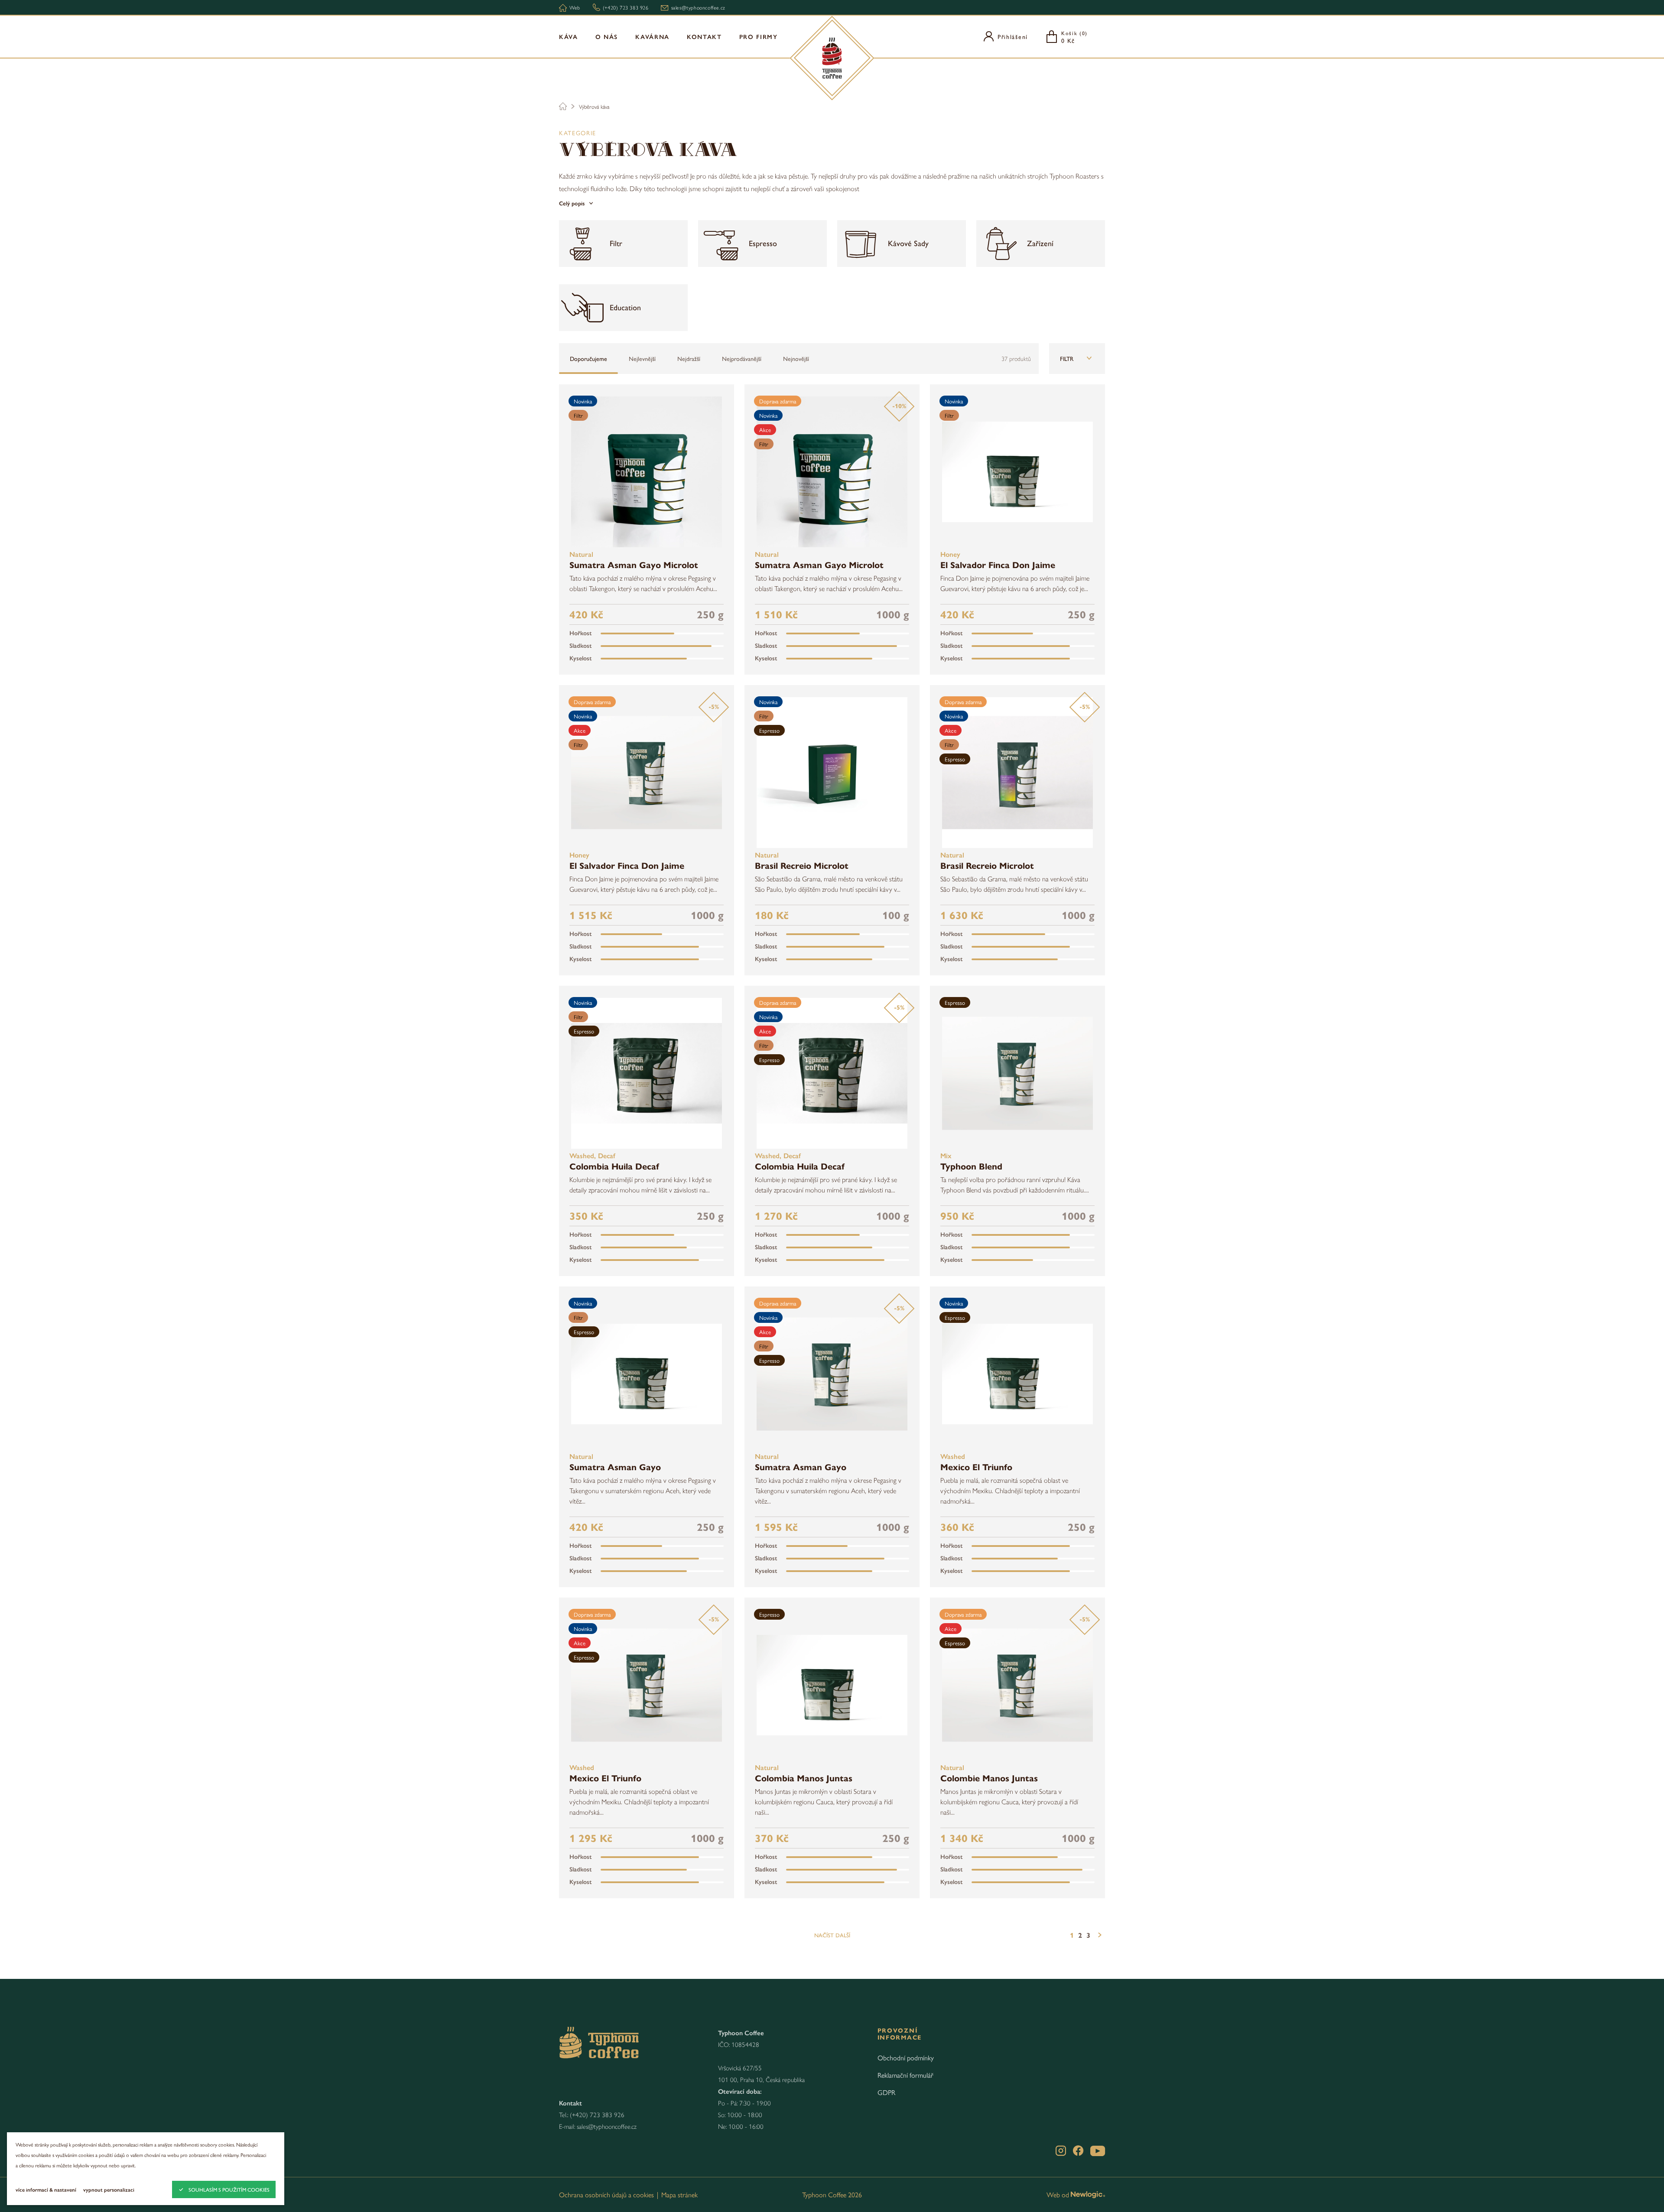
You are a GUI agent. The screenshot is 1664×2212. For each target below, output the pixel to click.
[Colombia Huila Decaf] (647, 1073)
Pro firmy (759, 36)
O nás (607, 36)
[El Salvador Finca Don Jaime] (1017, 472)
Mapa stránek (679, 2194)
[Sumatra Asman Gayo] (647, 1374)
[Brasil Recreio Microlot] (832, 773)
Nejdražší (689, 358)
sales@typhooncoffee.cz (607, 2126)
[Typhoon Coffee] (832, 58)
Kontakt (704, 36)
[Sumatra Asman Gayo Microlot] (647, 472)
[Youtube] (1098, 2151)
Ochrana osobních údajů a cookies (606, 2194)
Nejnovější (796, 358)
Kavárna (652, 36)
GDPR (886, 2092)
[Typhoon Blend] (1017, 1073)
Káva (569, 36)
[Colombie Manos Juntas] (1017, 1685)
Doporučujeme (588, 358)
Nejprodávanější (742, 358)
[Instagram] (1061, 2151)
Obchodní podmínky (906, 2058)
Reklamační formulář (905, 2075)
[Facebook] (1078, 2151)
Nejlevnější (642, 358)
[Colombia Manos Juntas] (832, 1685)
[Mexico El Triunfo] (1017, 1374)
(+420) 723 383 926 (597, 2114)
